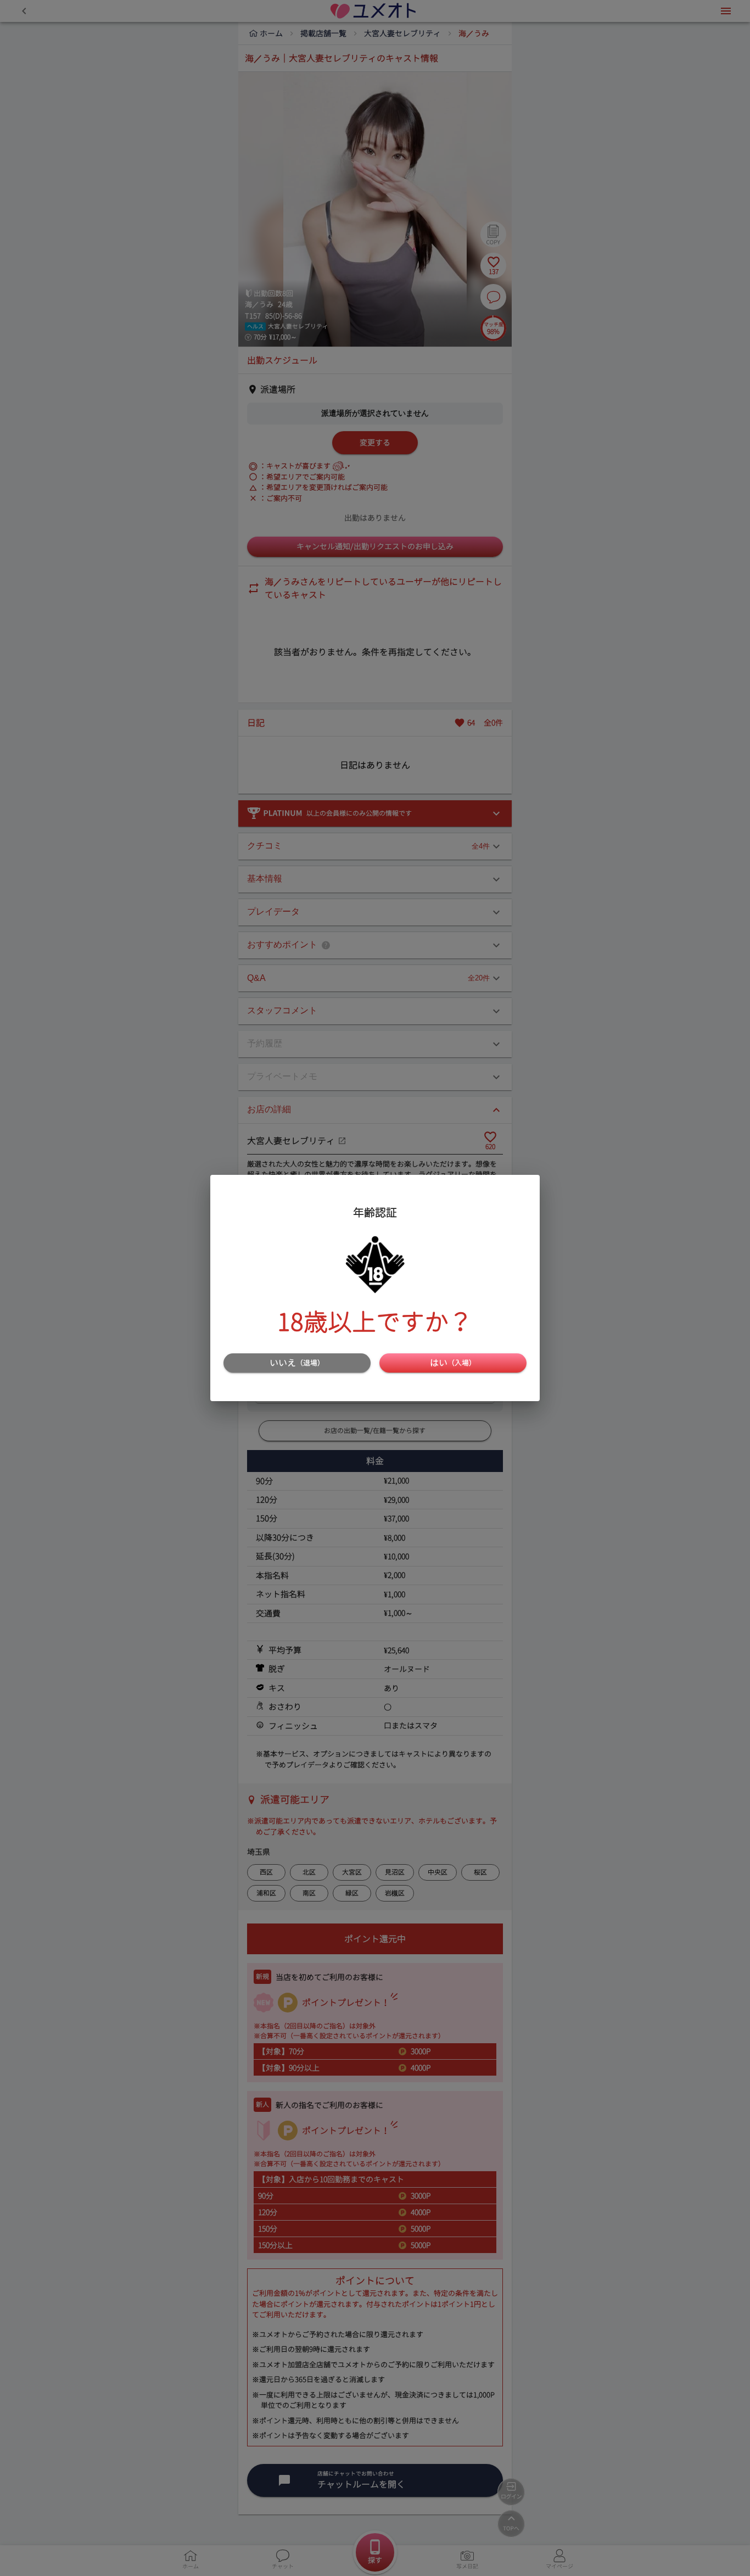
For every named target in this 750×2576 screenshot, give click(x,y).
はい (453, 1363)
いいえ (297, 1363)
